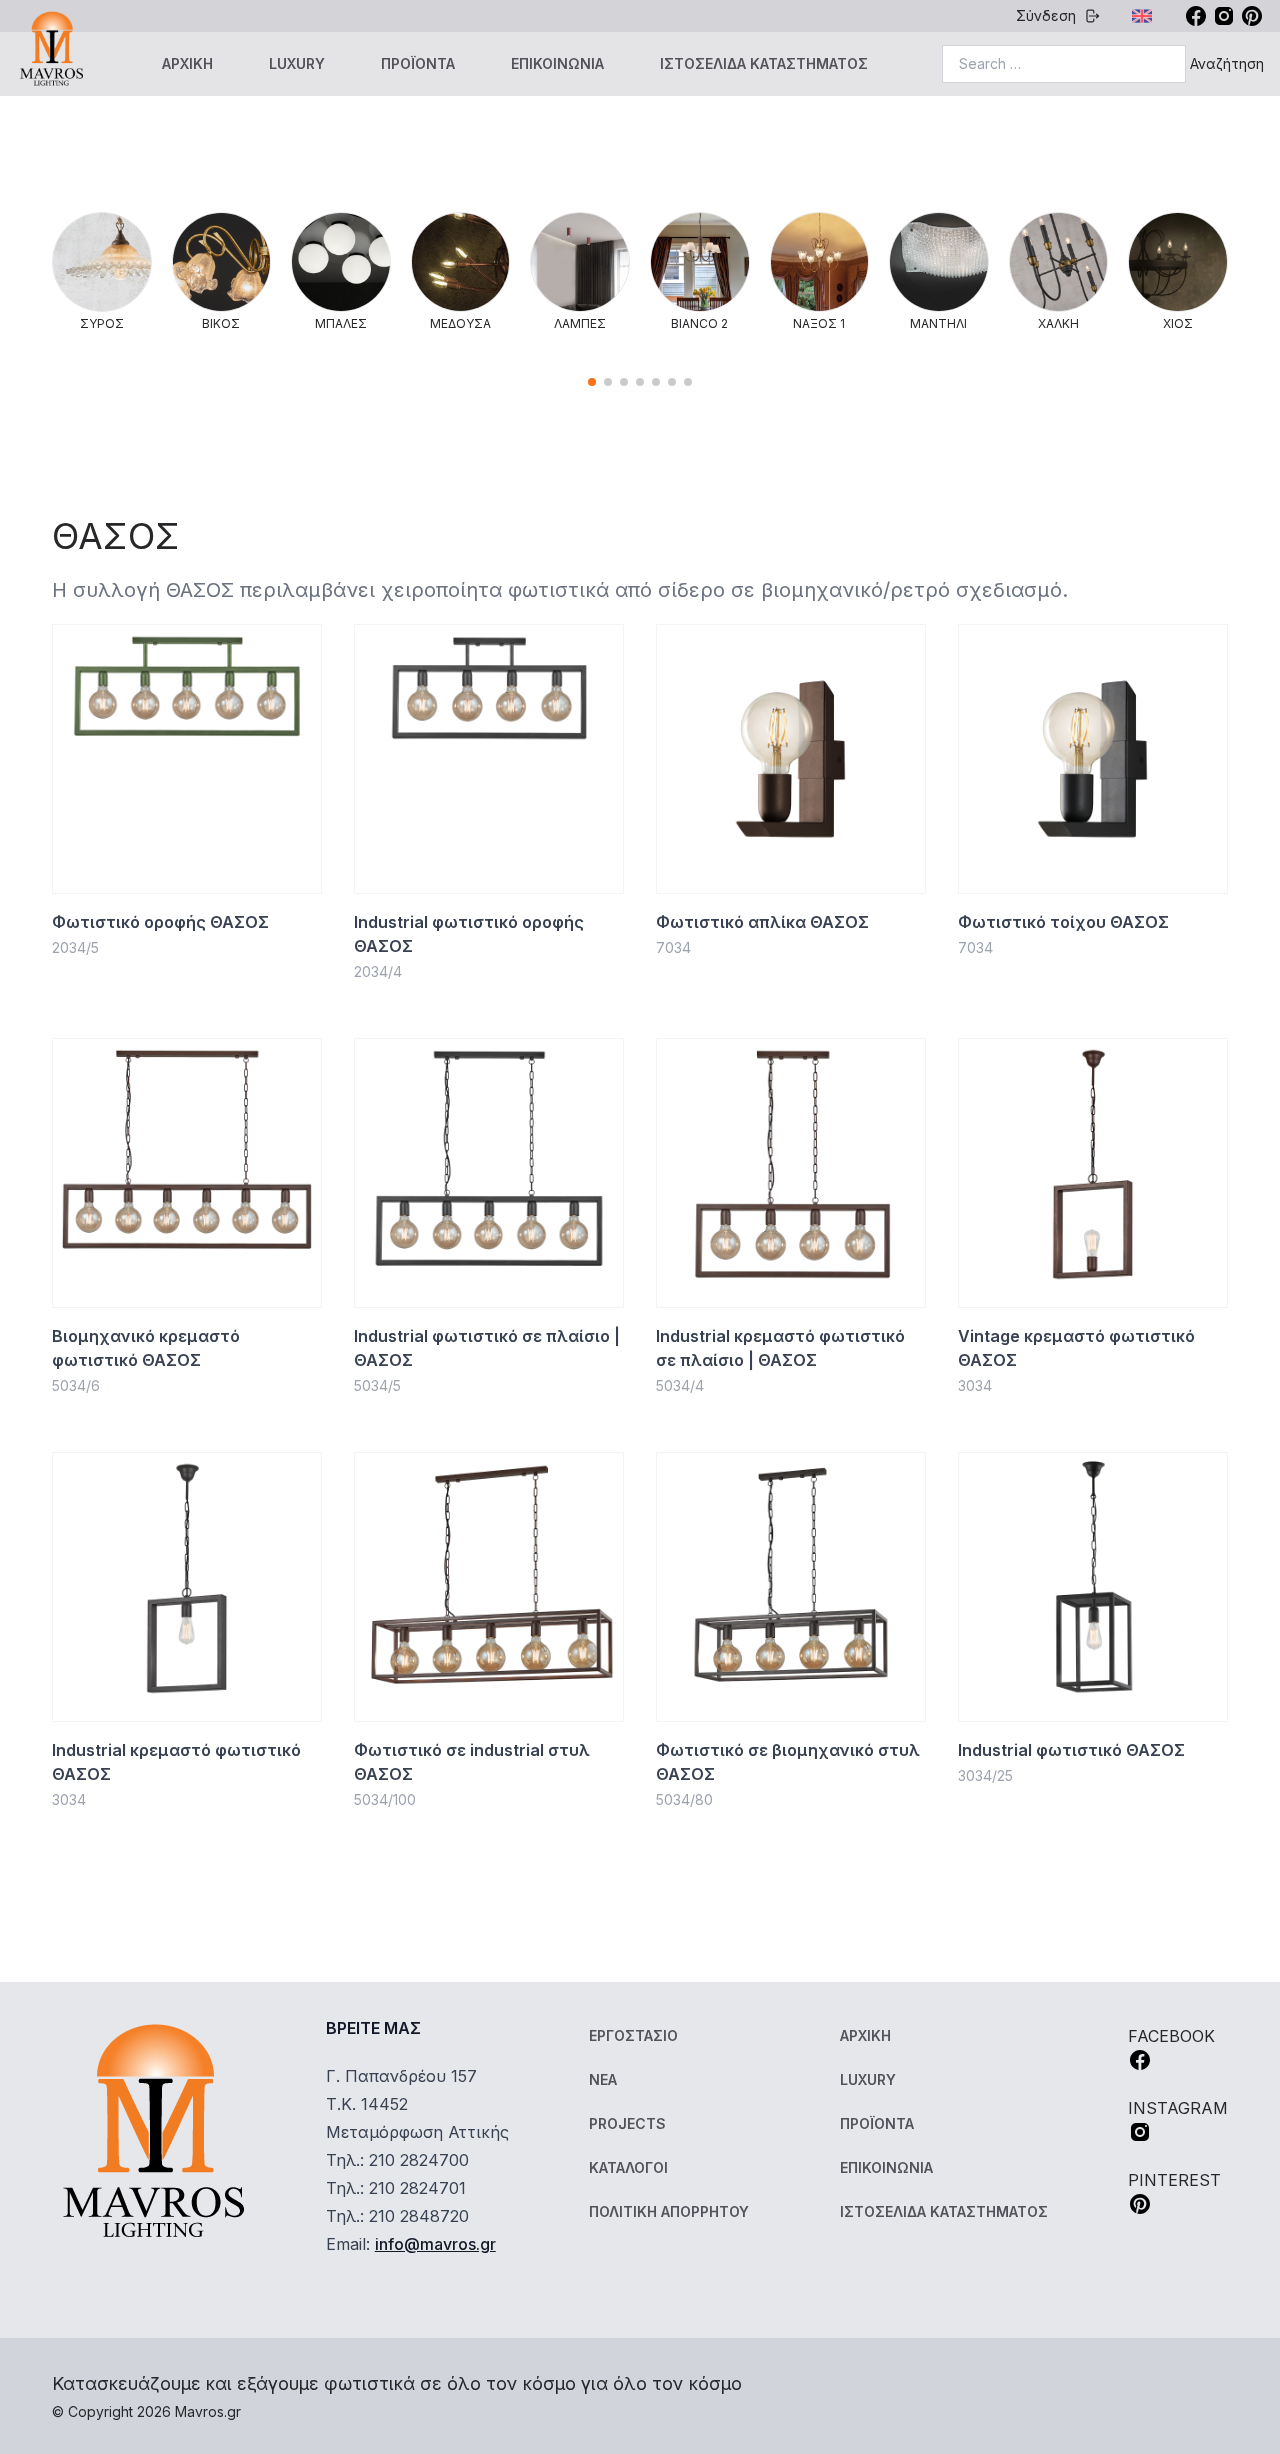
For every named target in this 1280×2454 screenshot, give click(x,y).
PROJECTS (627, 2123)
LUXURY (297, 63)
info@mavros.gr (435, 2244)
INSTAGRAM (1178, 2108)
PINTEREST (1174, 2180)
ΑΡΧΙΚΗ (187, 63)
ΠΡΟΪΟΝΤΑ (418, 63)
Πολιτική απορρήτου (669, 2211)
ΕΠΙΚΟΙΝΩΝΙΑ (557, 63)
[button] (592, 382)
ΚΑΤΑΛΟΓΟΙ (628, 2167)
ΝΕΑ (603, 2079)
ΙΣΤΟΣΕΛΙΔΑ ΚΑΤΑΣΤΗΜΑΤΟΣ (764, 63)
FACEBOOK (1171, 2036)
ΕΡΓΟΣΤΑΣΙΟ (633, 2035)
